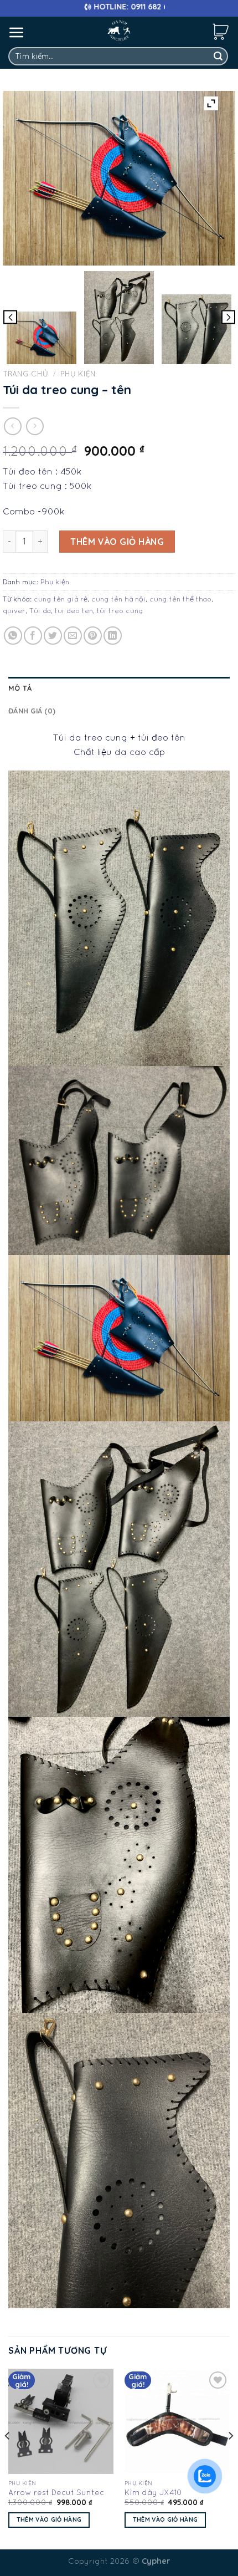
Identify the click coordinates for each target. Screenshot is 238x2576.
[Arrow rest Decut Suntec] (61, 2421)
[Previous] (8, 2458)
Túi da (40, 611)
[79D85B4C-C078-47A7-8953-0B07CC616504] (196, 329)
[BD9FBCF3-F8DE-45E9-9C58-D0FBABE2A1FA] (119, 318)
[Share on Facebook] (33, 636)
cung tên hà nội (118, 599)
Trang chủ (25, 374)
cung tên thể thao (180, 599)
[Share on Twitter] (53, 636)
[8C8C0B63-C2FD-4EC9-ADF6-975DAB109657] (42, 338)
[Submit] (218, 57)
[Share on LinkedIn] (113, 636)
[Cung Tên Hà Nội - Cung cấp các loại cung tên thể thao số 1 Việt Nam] (119, 30)
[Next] (230, 2458)
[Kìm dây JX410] (177, 2421)
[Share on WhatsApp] (13, 636)
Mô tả (20, 688)
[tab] (119, 688)
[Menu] (17, 32)
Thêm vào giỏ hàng (117, 542)
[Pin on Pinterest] (93, 636)
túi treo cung (120, 611)
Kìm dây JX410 (153, 2492)
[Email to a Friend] (73, 636)
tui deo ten (74, 611)
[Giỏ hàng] (221, 31)
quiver (14, 611)
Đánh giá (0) (32, 711)
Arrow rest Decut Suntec (56, 2492)
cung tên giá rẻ (61, 599)
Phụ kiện (78, 374)
